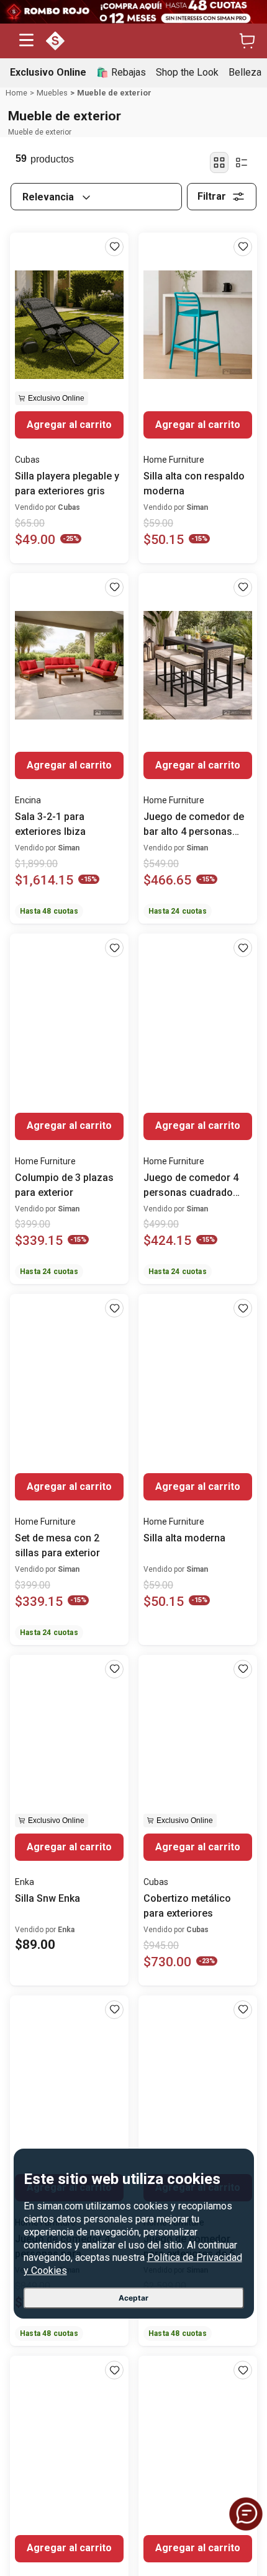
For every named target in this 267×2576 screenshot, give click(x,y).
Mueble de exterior (114, 93)
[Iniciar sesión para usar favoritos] (114, 247)
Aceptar (133, 2298)
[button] (26, 41)
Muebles (52, 93)
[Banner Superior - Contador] (133, 12)
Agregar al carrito (69, 425)
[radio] (219, 163)
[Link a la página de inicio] (16, 93)
